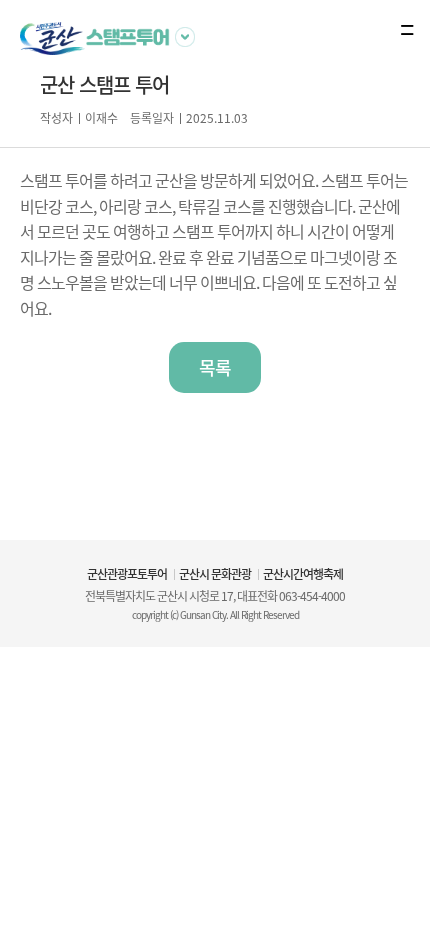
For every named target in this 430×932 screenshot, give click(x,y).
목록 (215, 367)
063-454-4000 (312, 596)
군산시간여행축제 (303, 574)
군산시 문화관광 (215, 574)
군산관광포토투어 (127, 574)
